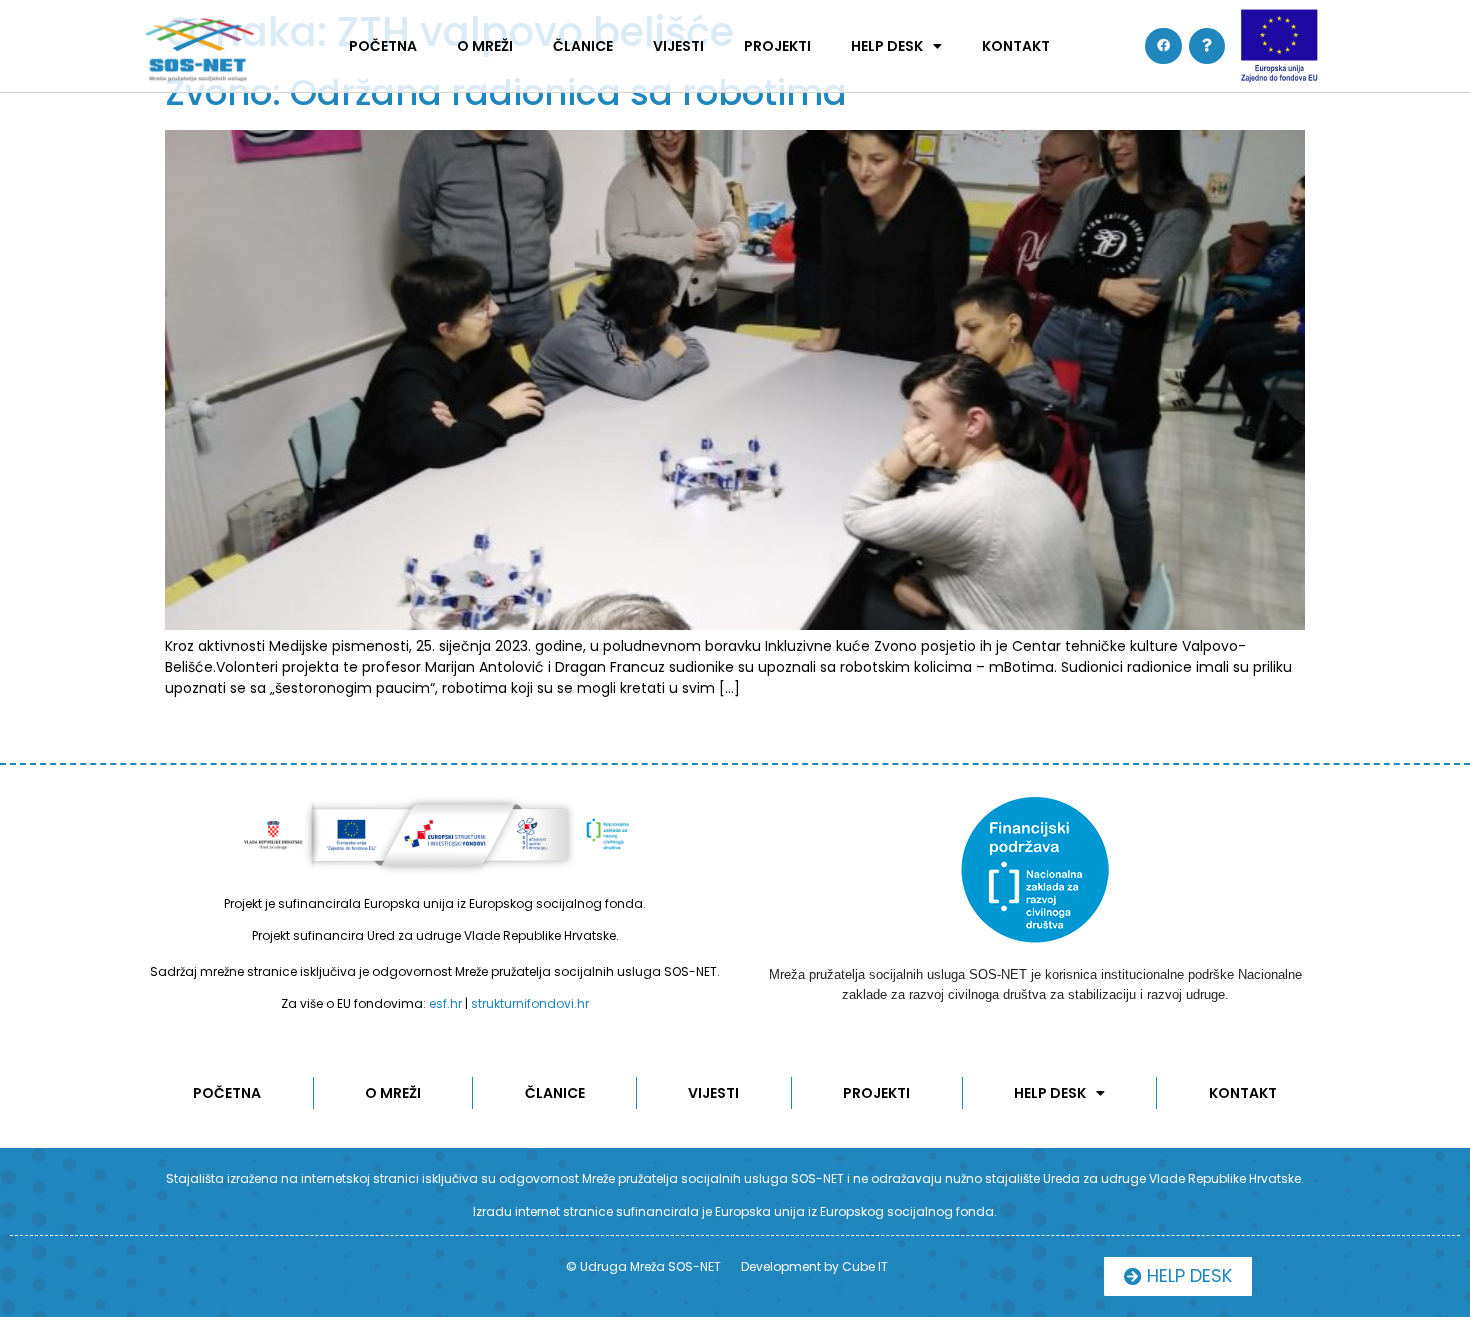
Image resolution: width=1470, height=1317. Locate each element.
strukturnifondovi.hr (530, 1003)
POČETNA (383, 46)
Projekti (777, 46)
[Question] (1207, 46)
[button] (1178, 1276)
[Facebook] (1163, 46)
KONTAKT (1016, 46)
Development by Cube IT (814, 1266)
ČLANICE (583, 46)
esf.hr (445, 1003)
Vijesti (678, 46)
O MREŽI (485, 46)
